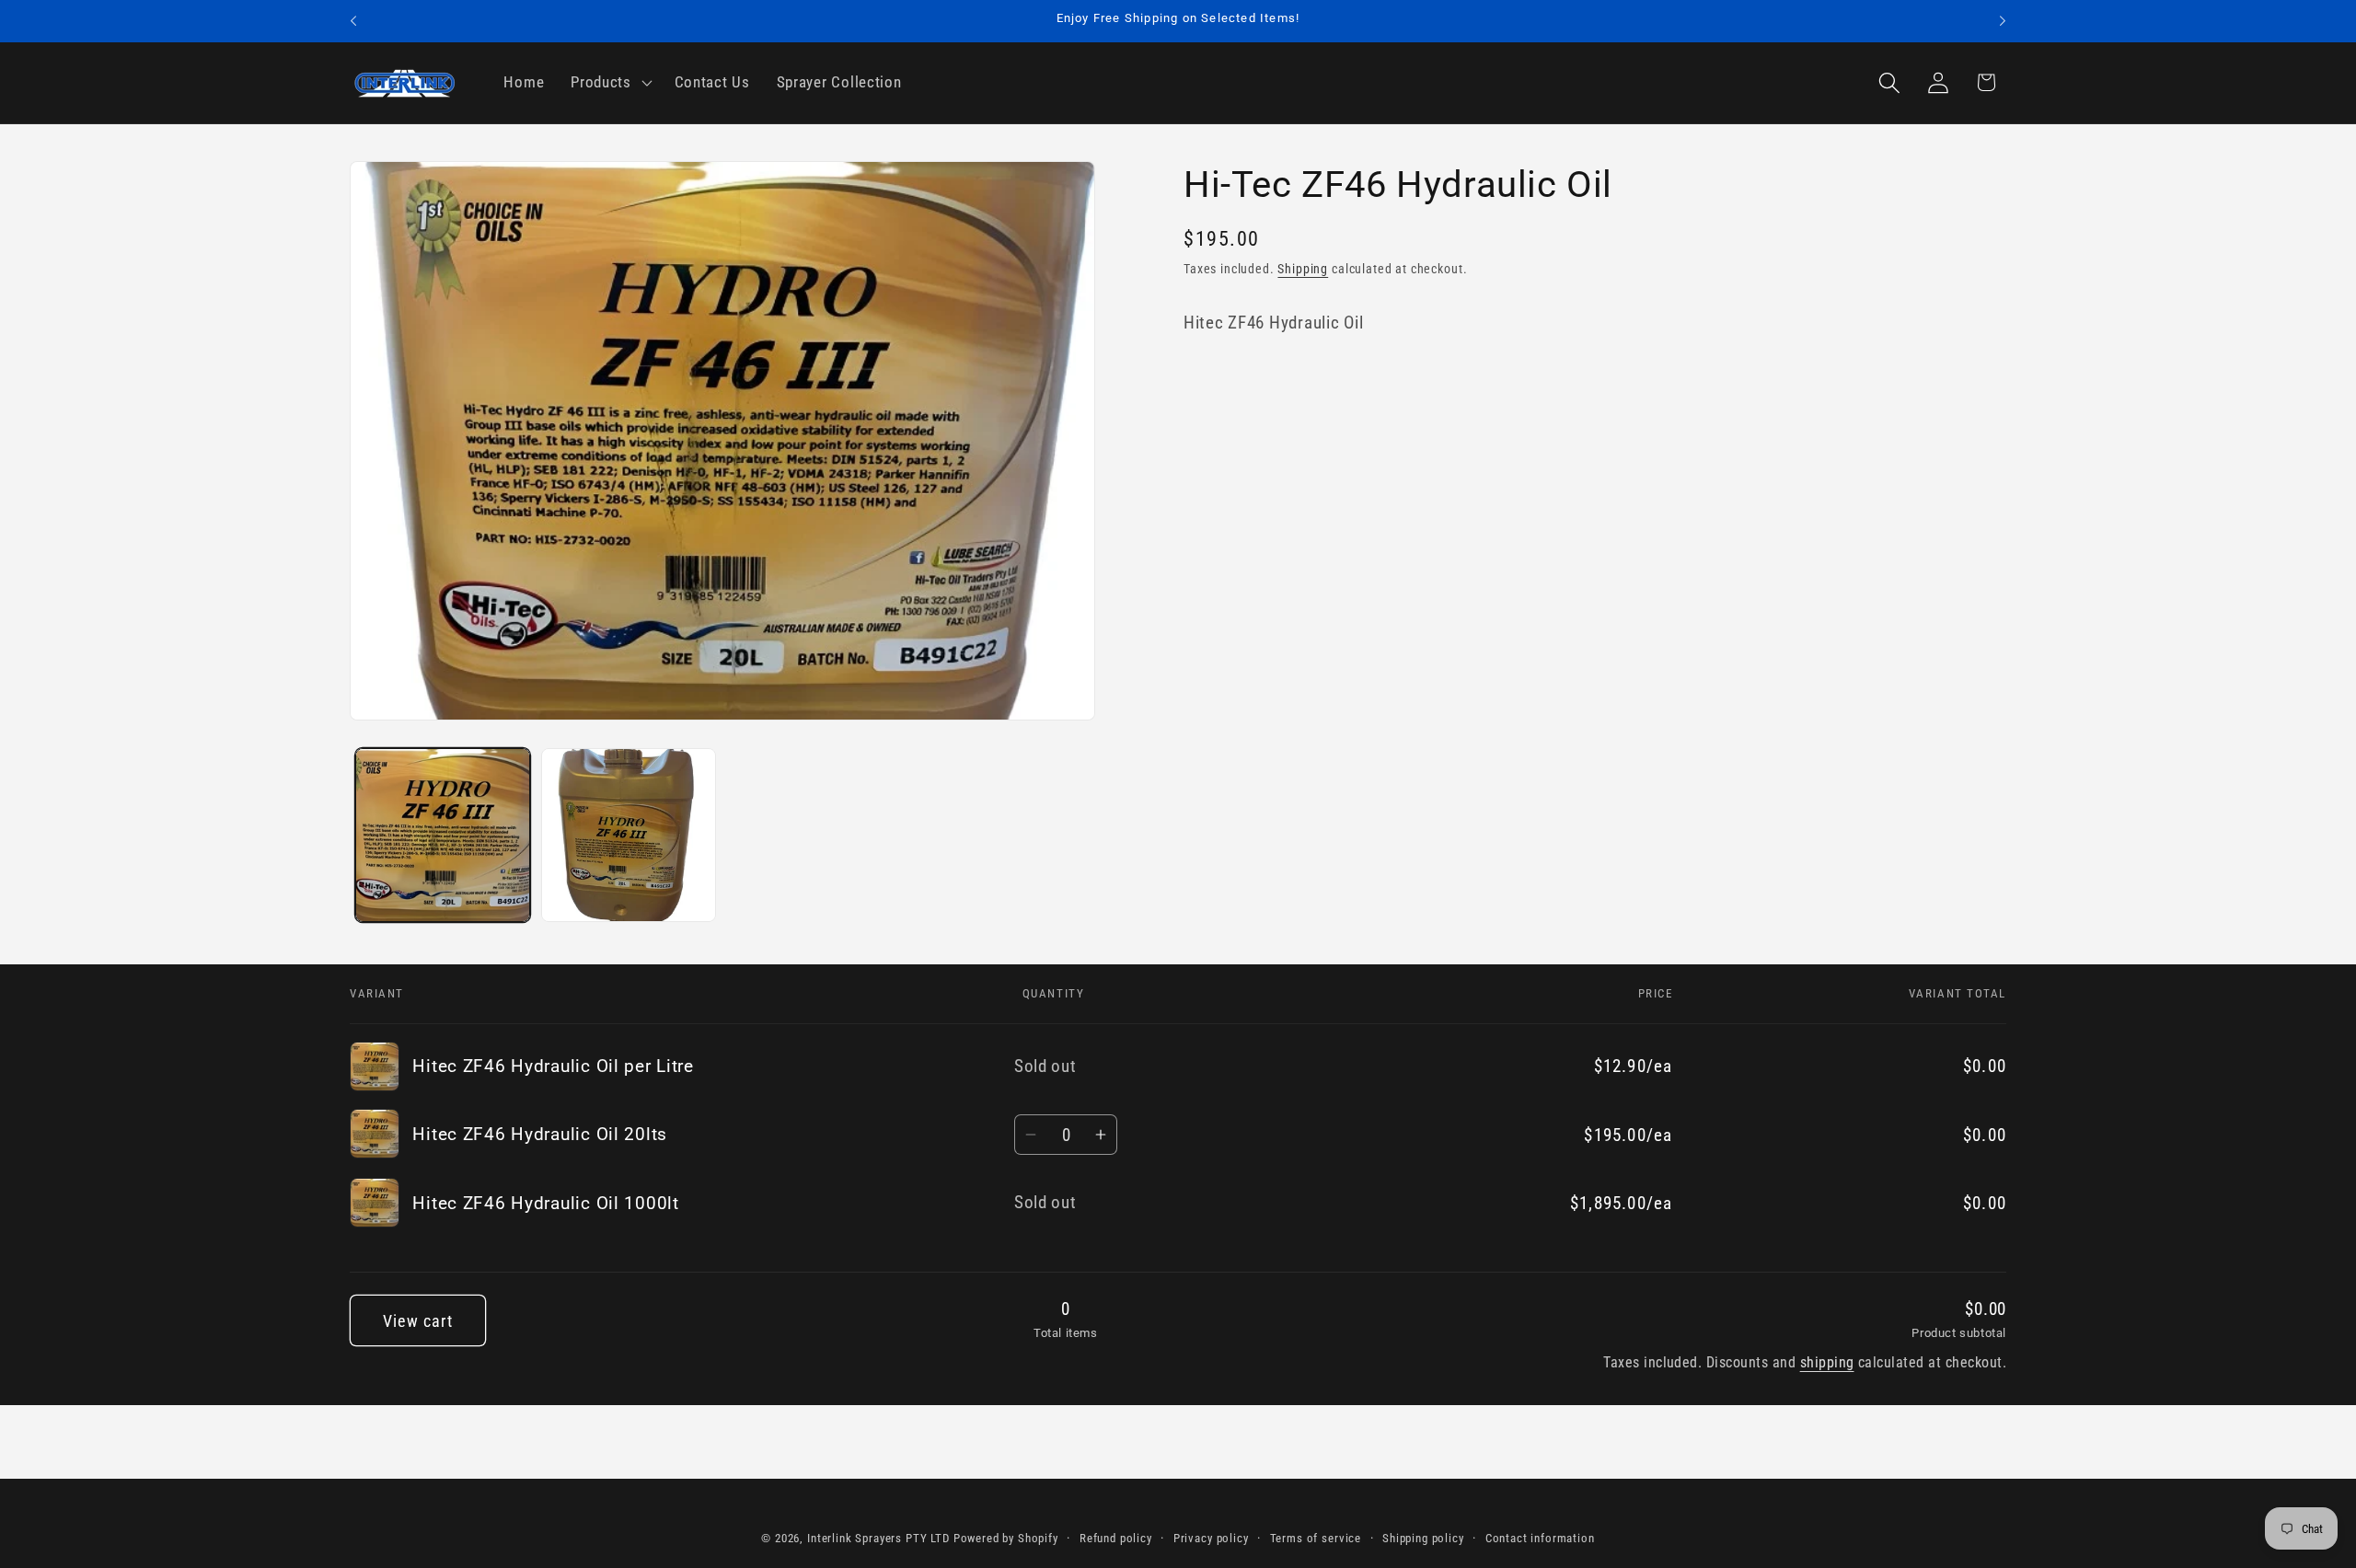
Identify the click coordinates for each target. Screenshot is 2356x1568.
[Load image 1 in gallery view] (443, 836)
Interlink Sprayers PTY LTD (878, 1538)
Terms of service (1316, 1538)
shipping (1827, 1363)
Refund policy (1116, 1538)
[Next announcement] (2003, 21)
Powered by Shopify (1006, 1538)
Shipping (1303, 269)
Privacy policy (1211, 1538)
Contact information (1540, 1538)
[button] (610, 83)
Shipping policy (1423, 1538)
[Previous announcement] (353, 21)
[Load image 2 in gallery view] (629, 836)
